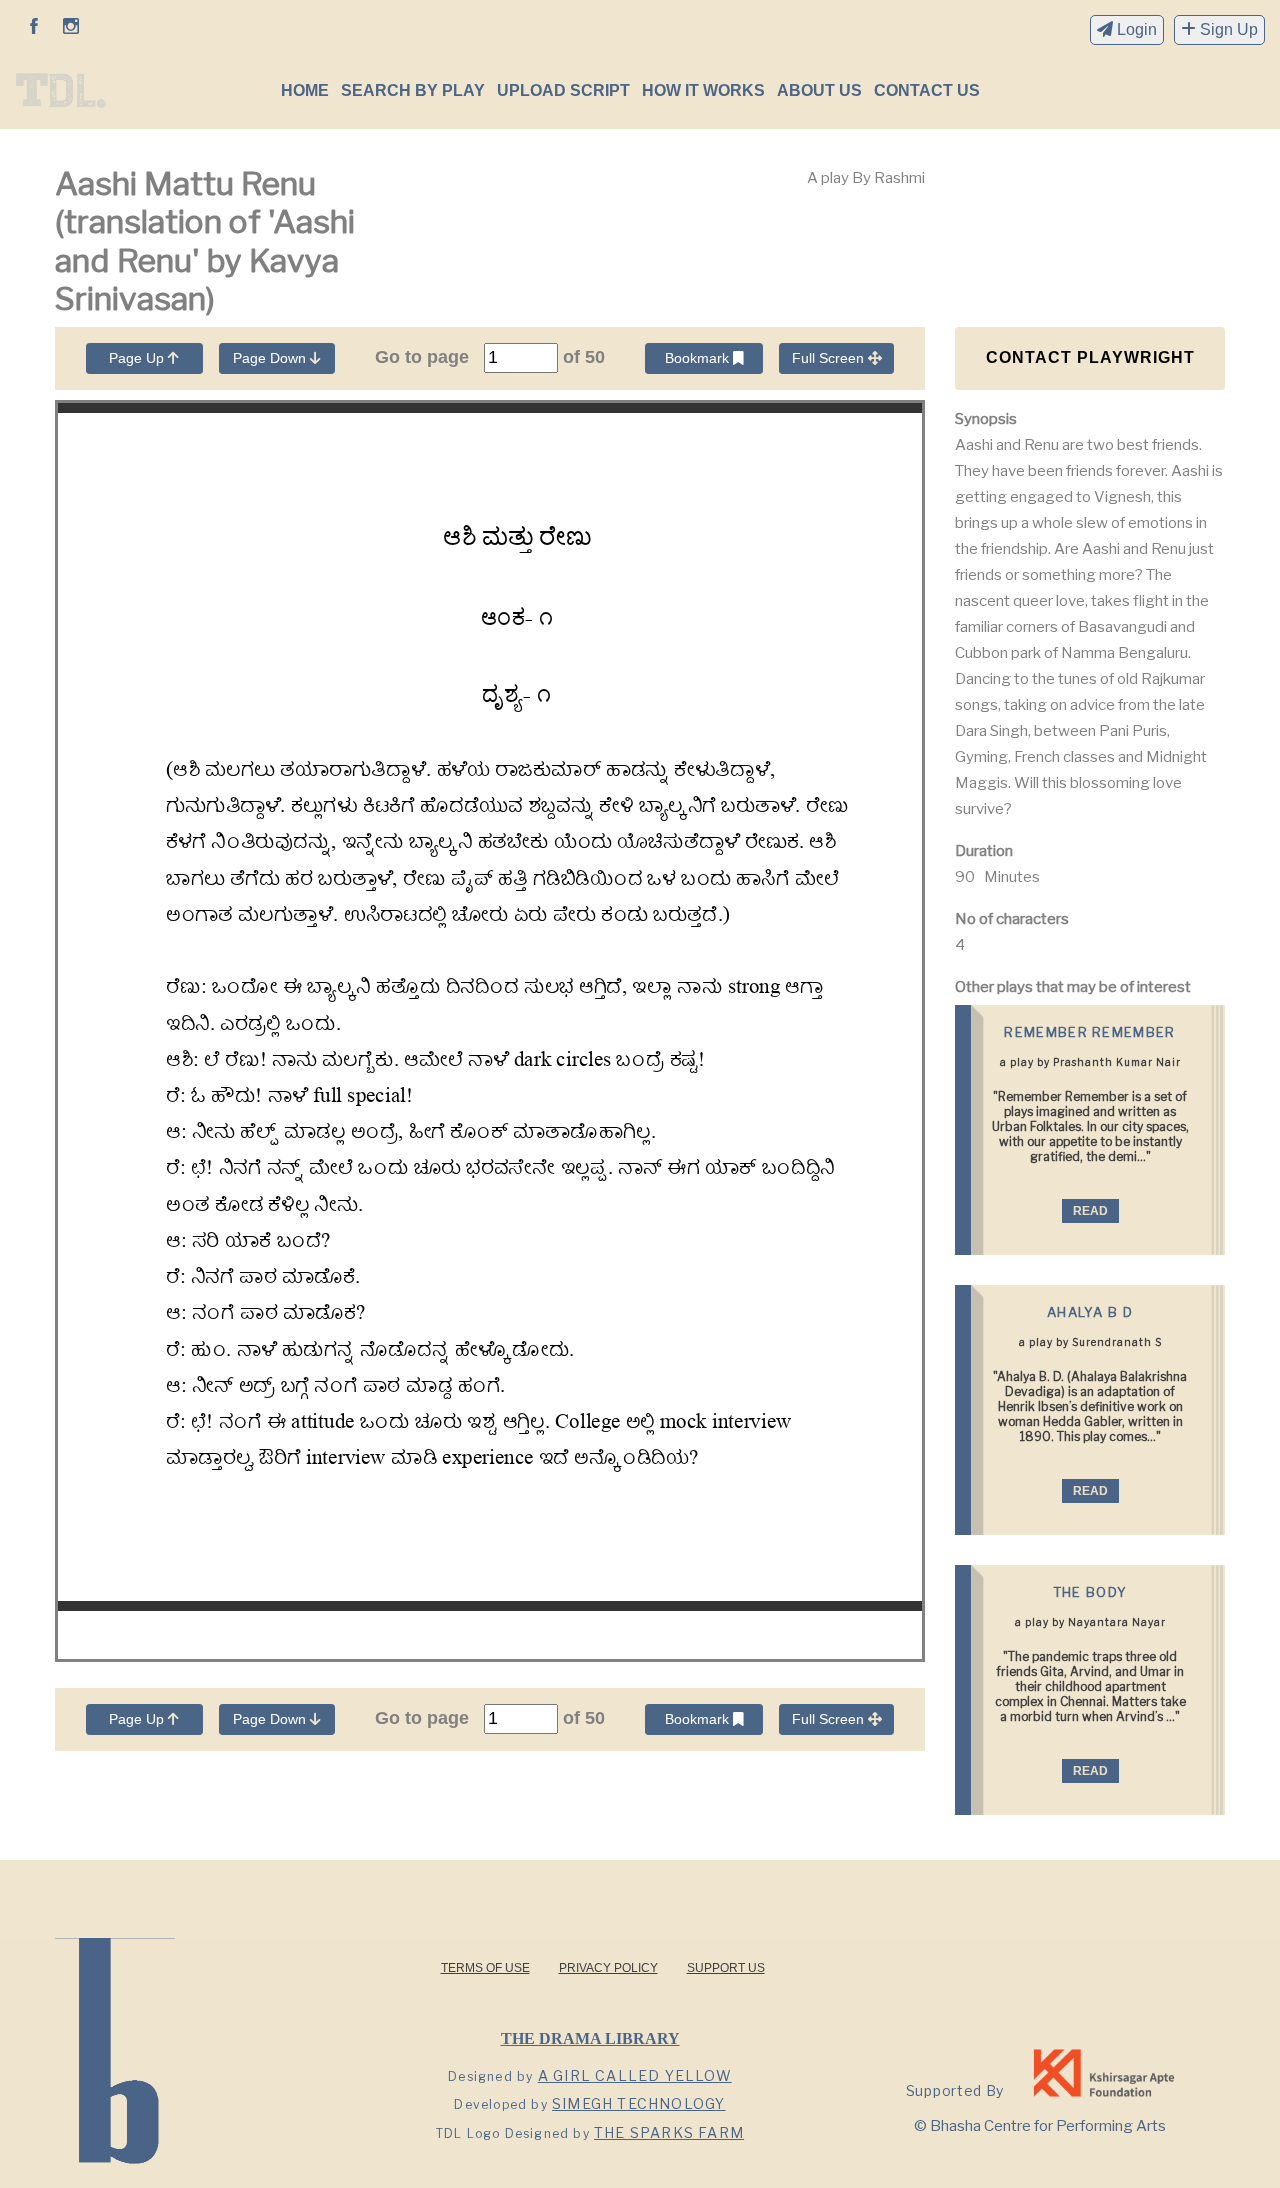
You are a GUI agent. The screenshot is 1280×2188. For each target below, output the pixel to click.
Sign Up (1227, 29)
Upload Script (563, 90)
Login (1135, 29)
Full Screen (830, 358)
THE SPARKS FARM (669, 2132)
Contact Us (927, 90)
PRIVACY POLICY (608, 1968)
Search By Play (413, 90)
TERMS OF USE (485, 1968)
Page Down (271, 358)
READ (1090, 1211)
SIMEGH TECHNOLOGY (638, 2103)
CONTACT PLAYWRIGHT (1090, 357)
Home (305, 90)
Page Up (138, 358)
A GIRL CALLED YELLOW (635, 2075)
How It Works (703, 90)
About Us (819, 90)
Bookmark (699, 358)
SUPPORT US (726, 1968)
